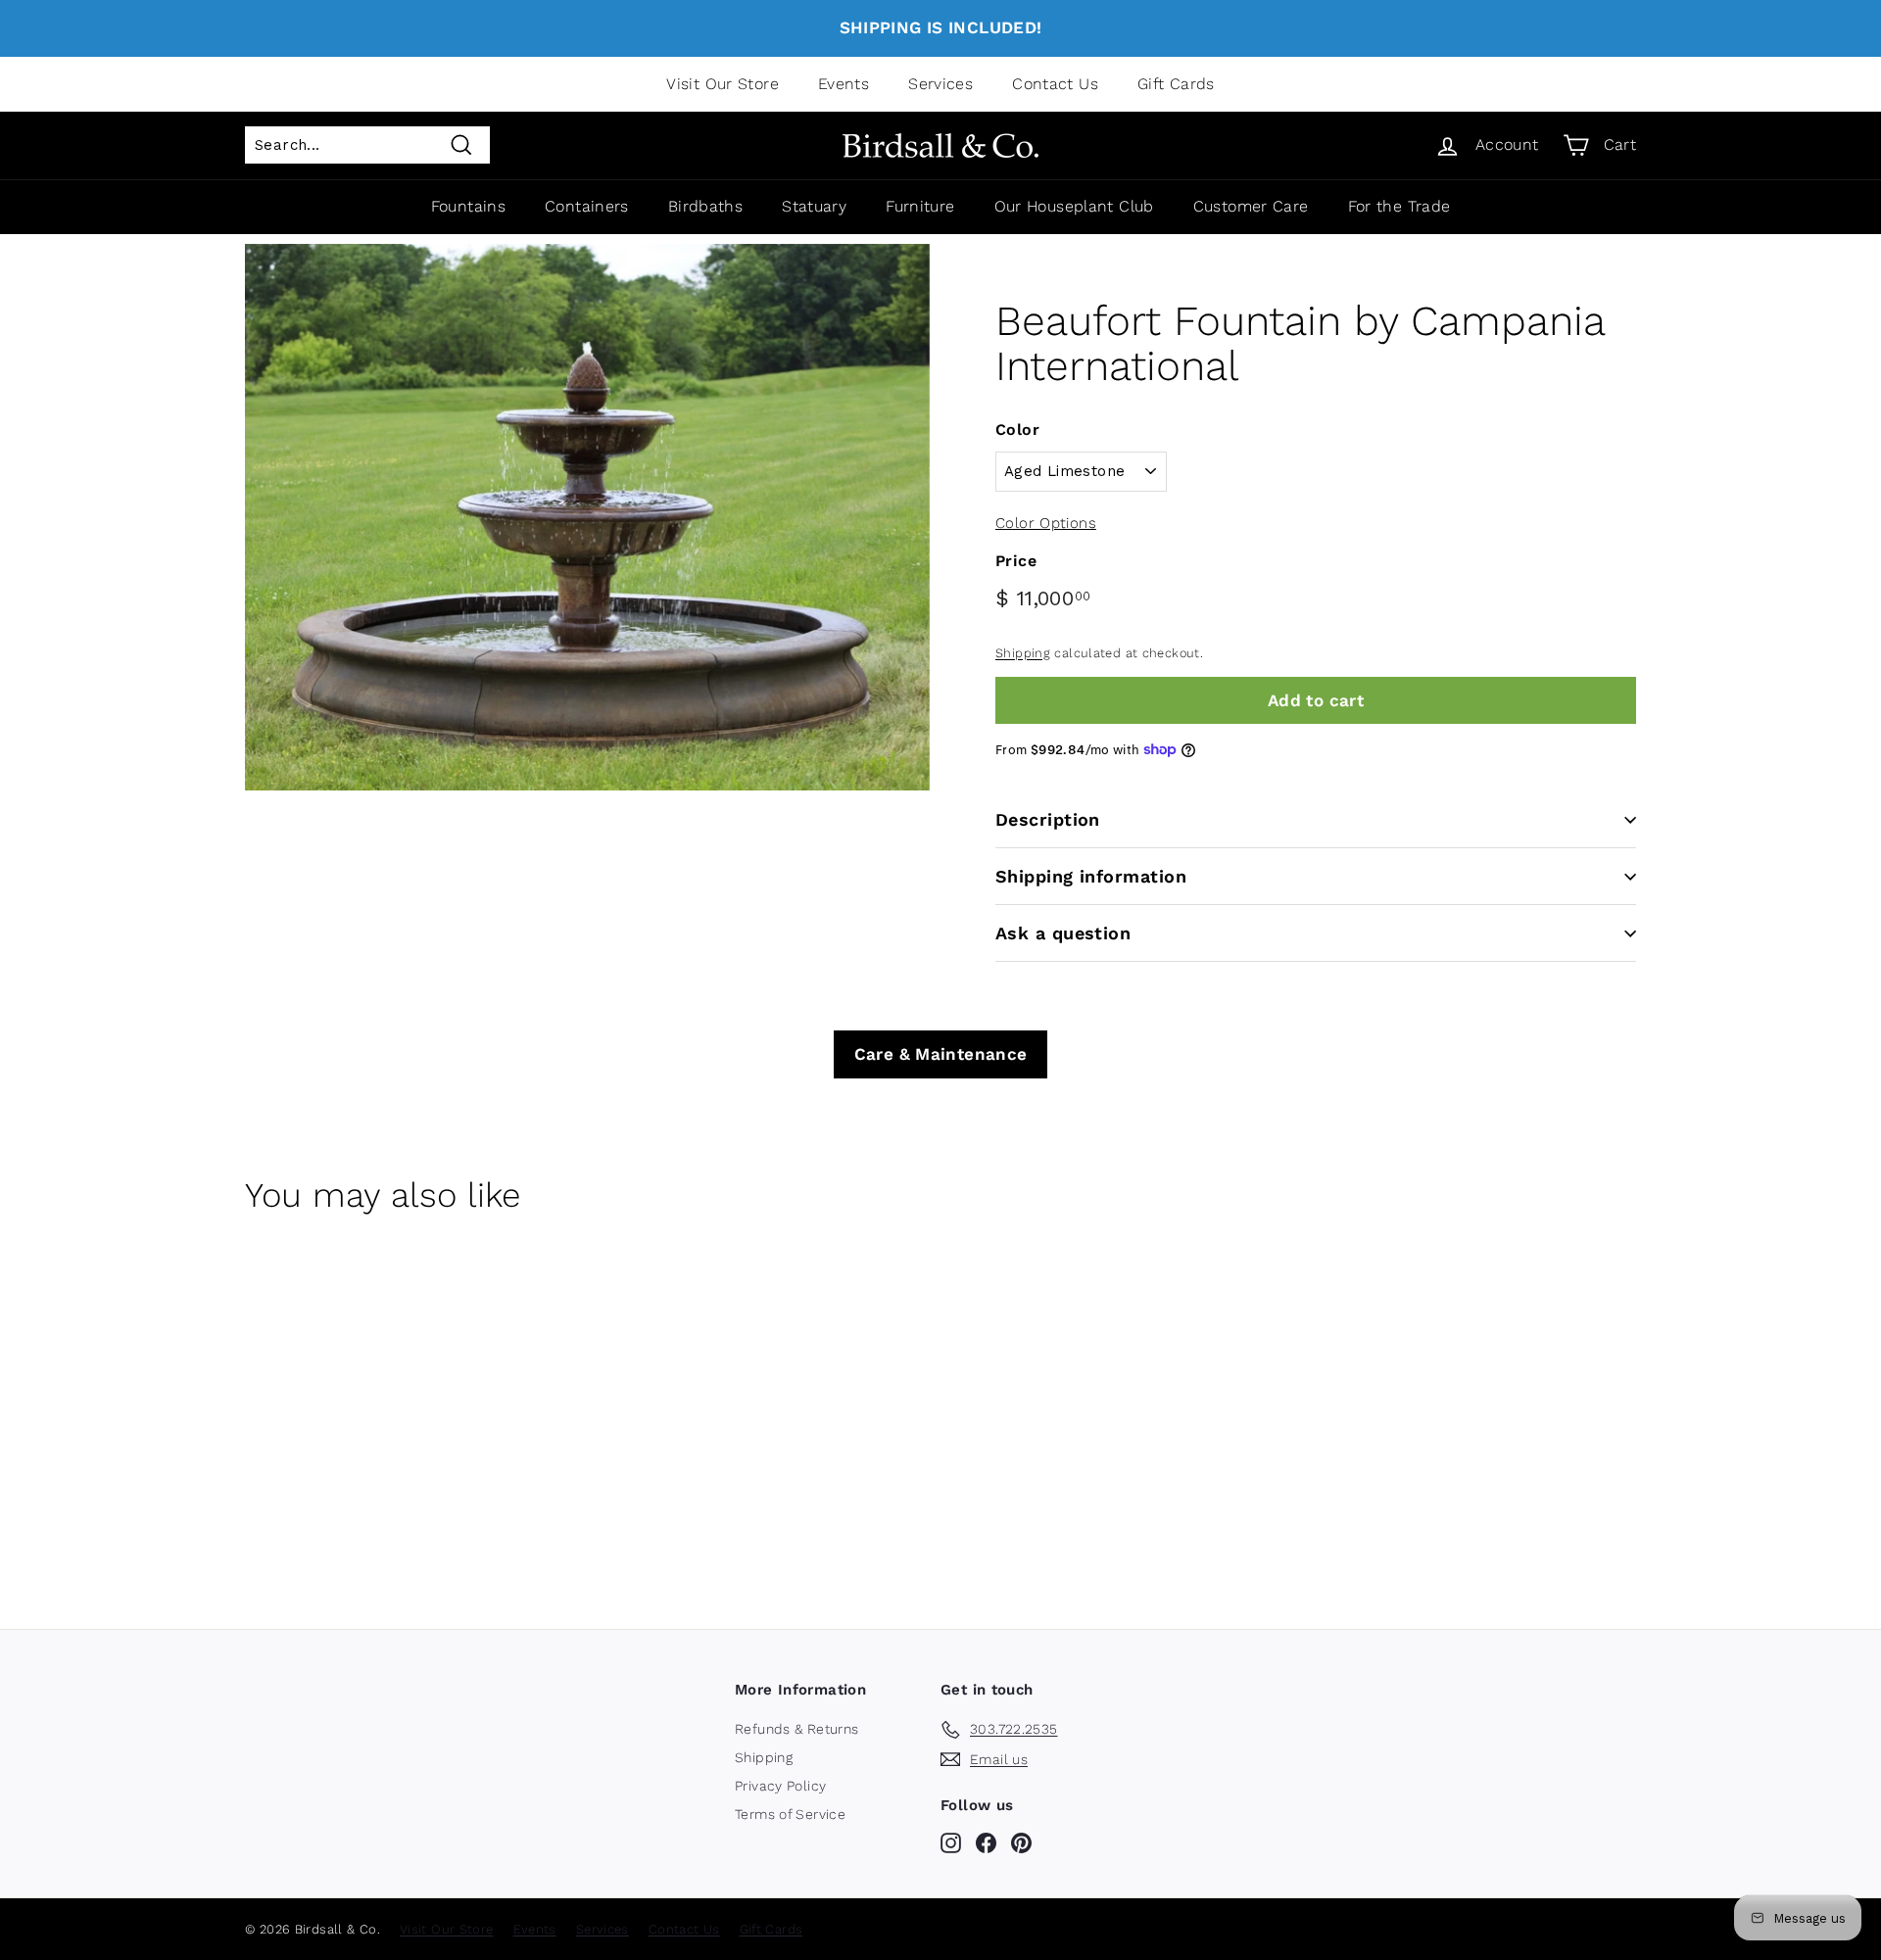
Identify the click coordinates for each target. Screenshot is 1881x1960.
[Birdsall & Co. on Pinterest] (1021, 1842)
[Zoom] (587, 517)
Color (1017, 430)
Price (1016, 561)
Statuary (814, 206)
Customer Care (1251, 206)
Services (940, 84)
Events (844, 84)
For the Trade (1399, 206)
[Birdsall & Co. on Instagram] (951, 1842)
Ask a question (1063, 933)
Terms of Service (790, 1814)
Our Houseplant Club (1074, 206)
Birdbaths (705, 206)
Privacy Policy (780, 1786)
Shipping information (1091, 876)
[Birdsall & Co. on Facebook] (986, 1842)
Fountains (468, 206)
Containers (587, 206)
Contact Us (1055, 84)
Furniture (920, 206)
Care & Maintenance (941, 1054)
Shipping (1023, 653)
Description (1048, 819)
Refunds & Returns (796, 1729)
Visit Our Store (723, 84)
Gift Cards (1176, 84)
